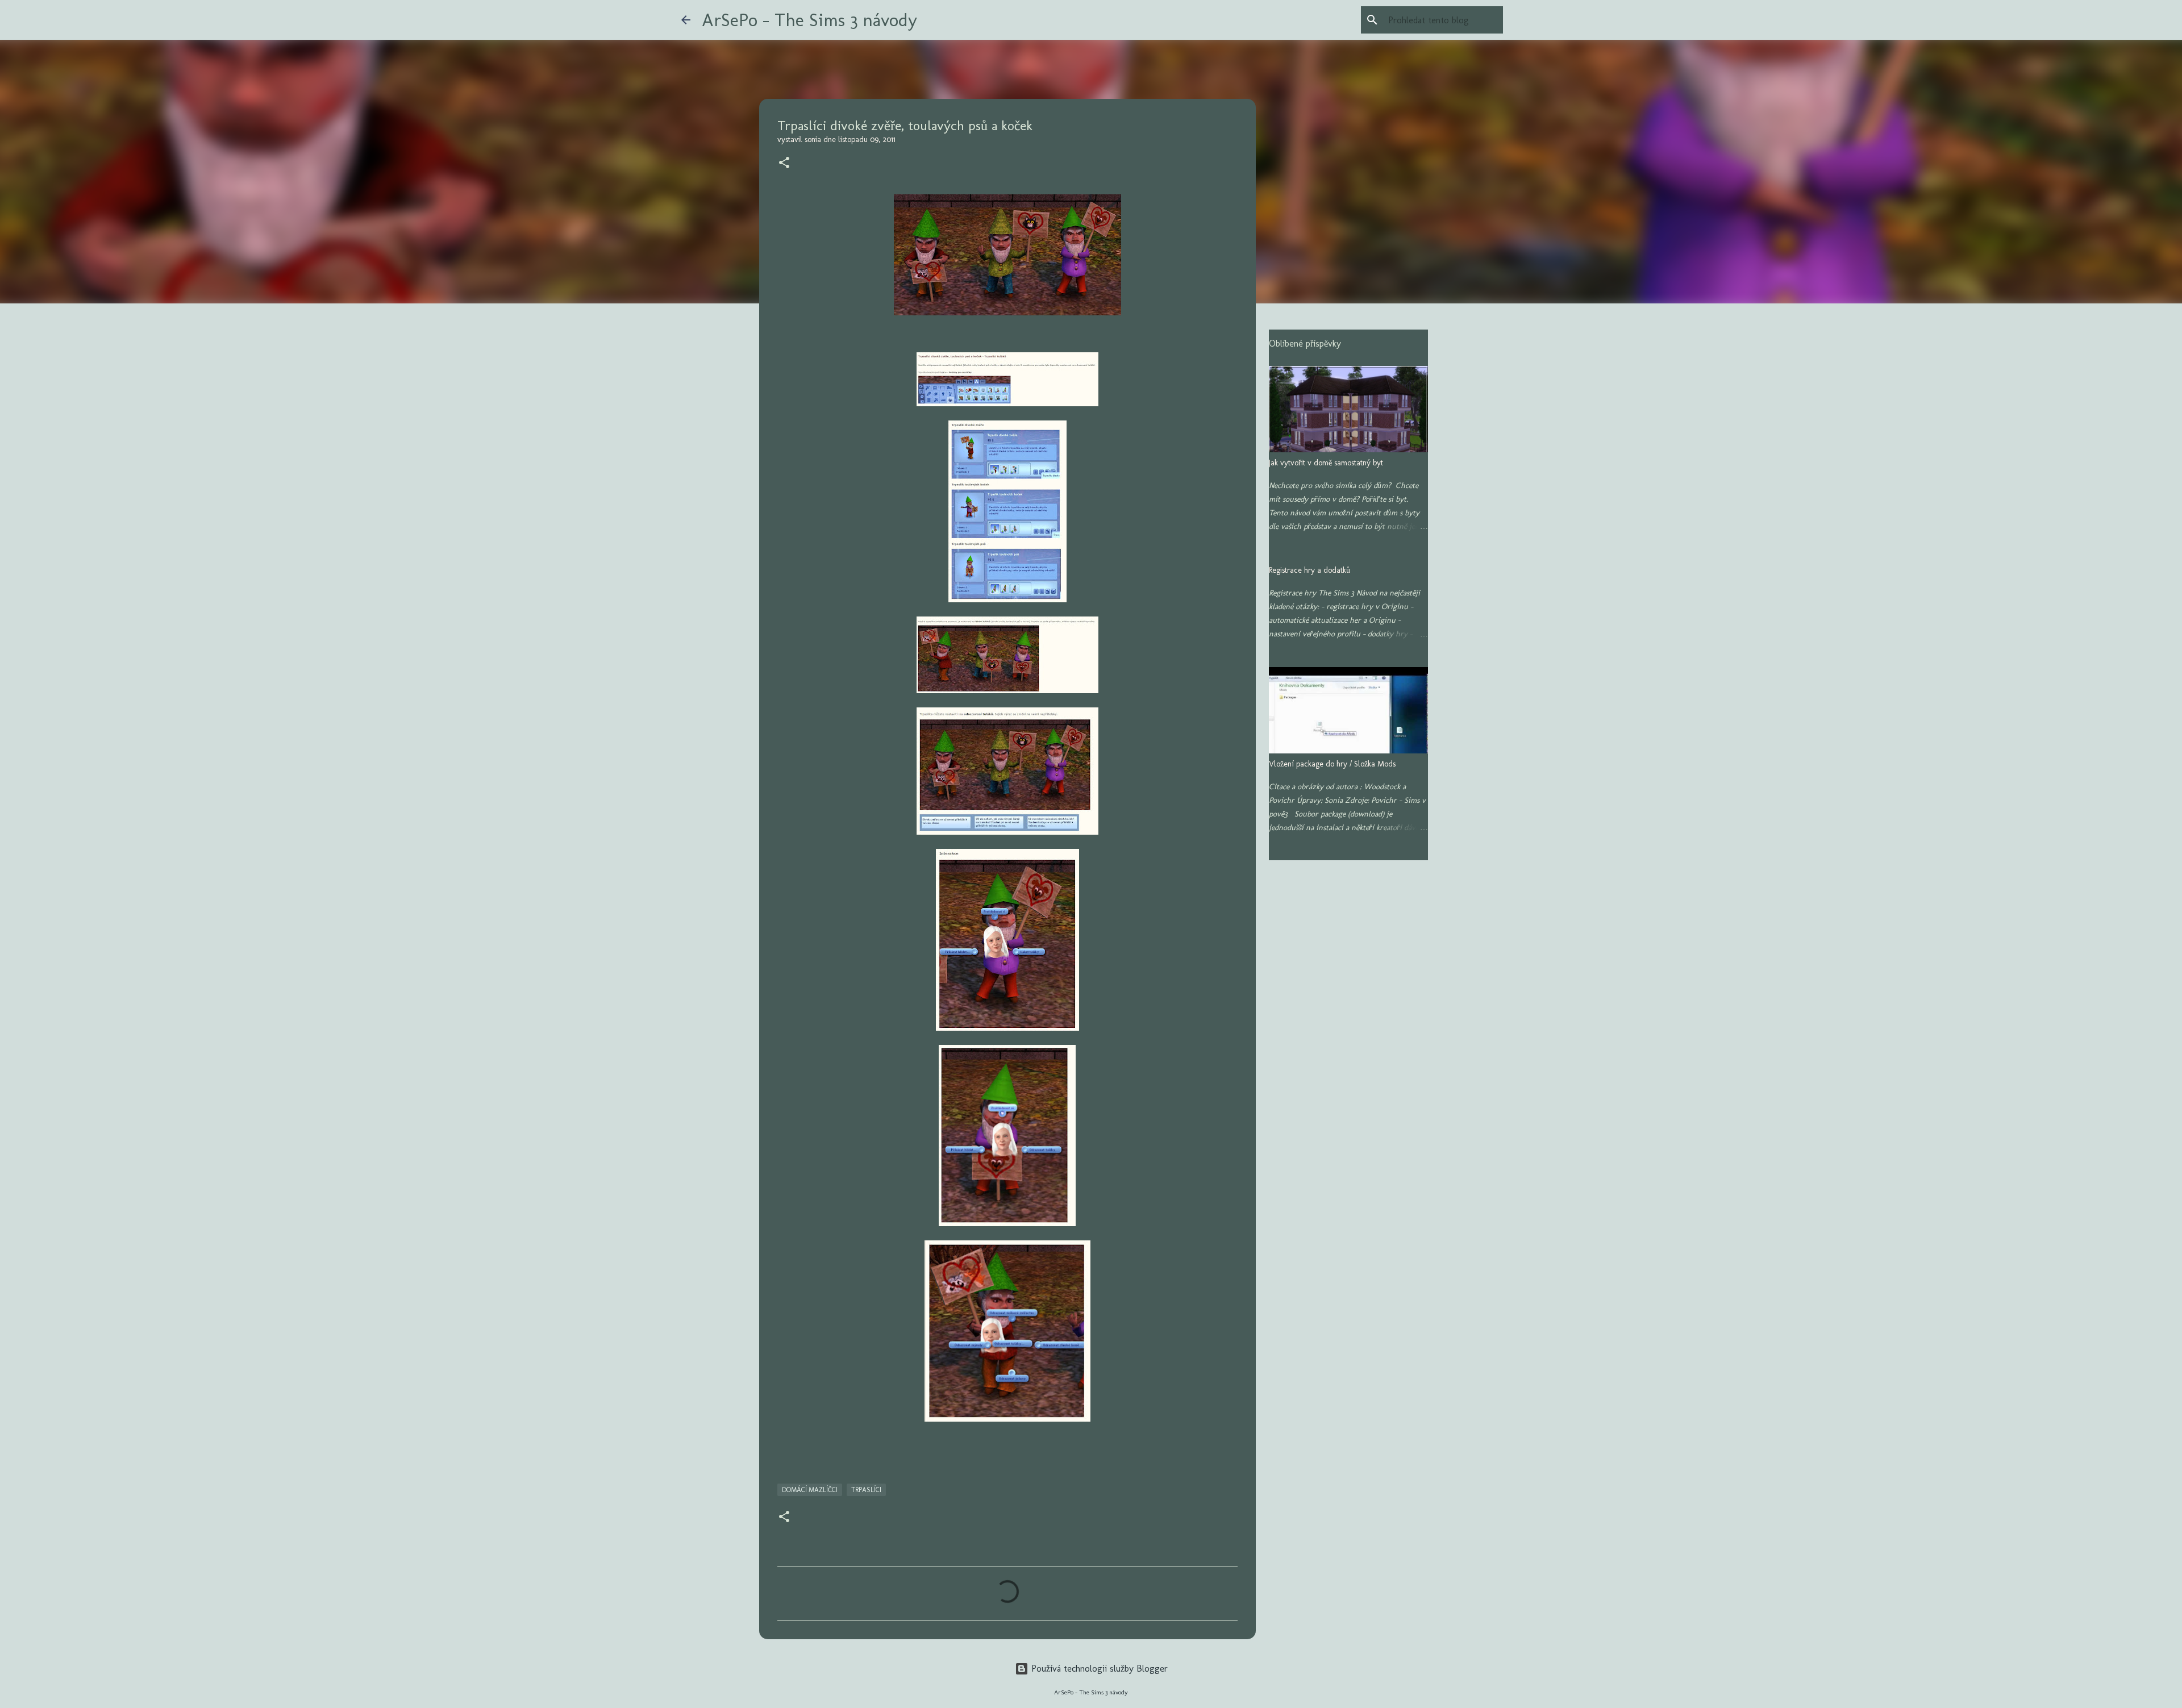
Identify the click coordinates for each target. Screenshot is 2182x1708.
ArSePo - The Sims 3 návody (809, 20)
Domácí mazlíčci (810, 1490)
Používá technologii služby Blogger (1098, 1669)
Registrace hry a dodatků (1309, 570)
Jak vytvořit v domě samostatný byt (1326, 463)
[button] (784, 164)
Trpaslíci (866, 1490)
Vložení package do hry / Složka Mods (1332, 764)
